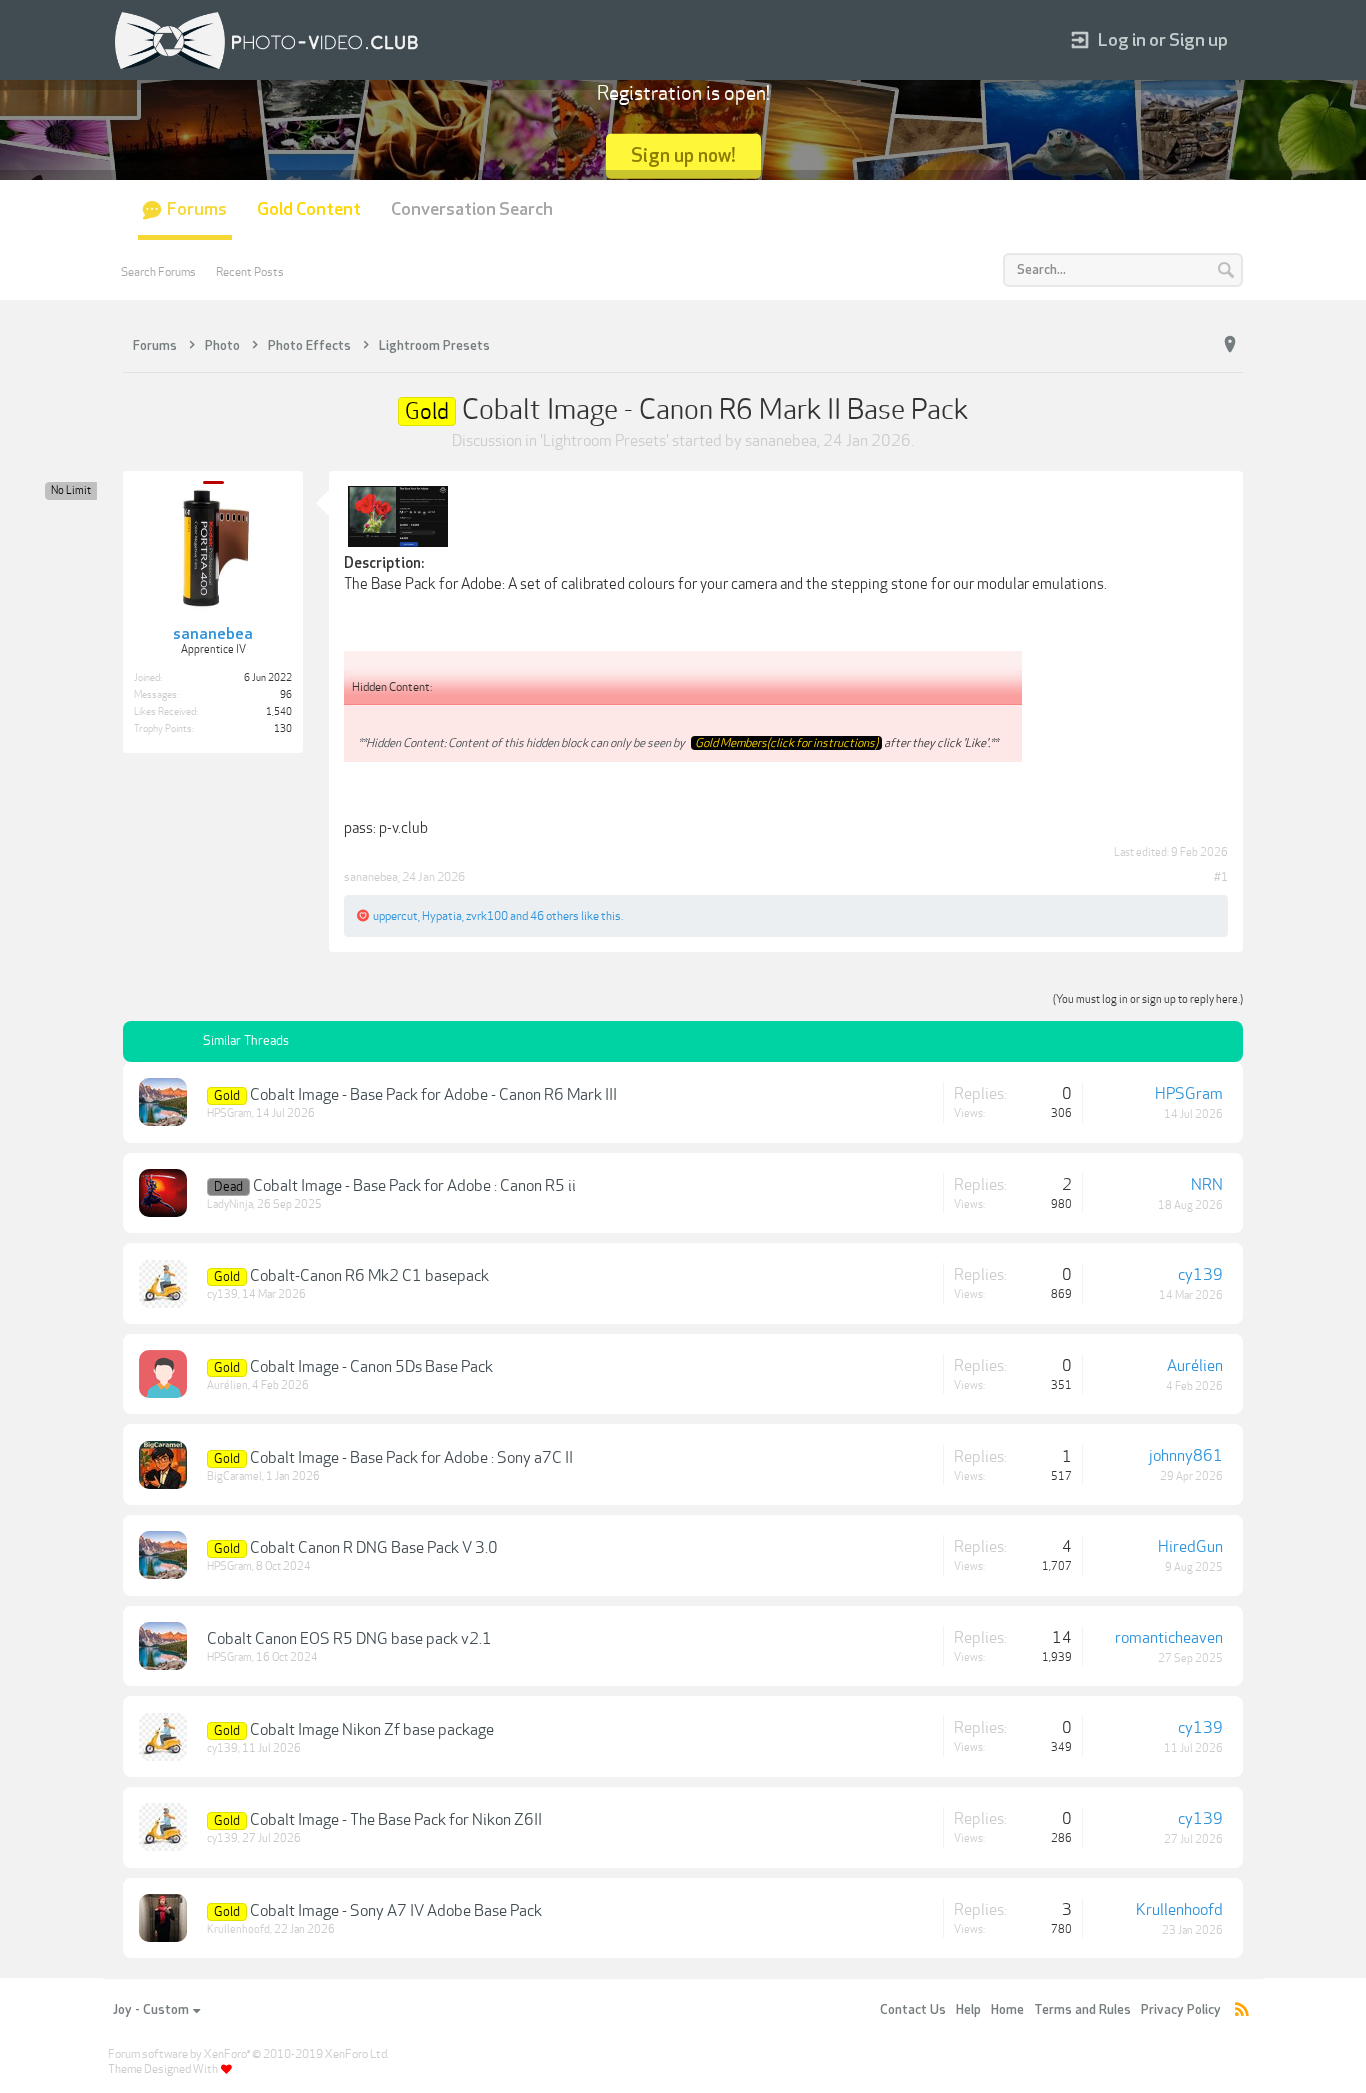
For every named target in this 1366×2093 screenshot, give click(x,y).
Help (968, 2010)
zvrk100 (487, 916)
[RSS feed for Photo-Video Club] (1242, 2010)
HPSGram (229, 1113)
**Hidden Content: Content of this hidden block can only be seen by (522, 743)
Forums (197, 209)
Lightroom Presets (604, 441)
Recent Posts (250, 272)
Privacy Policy (1181, 2010)
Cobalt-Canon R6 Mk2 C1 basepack (369, 1276)
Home (1007, 2010)
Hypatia (442, 916)
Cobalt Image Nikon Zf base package (372, 1730)
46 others (554, 916)
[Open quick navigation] (1230, 345)
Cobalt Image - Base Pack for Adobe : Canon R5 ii (414, 1186)
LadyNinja (230, 1204)
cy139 (222, 1294)
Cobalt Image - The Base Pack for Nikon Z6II (396, 1820)
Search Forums (158, 272)
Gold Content (309, 209)
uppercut (395, 916)
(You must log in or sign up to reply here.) (1148, 999)
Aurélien (227, 1385)
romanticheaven (1169, 1638)
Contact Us (913, 2010)
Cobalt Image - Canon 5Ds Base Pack (371, 1367)
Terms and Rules (1082, 2010)
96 (286, 695)
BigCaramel (234, 1476)
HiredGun (1190, 1547)
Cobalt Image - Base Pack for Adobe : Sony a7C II (411, 1458)
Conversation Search (472, 209)
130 (283, 729)
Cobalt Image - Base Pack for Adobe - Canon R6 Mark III (433, 1095)
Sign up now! (683, 155)
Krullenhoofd (238, 1929)
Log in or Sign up (1163, 40)
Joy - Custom (151, 2010)
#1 (1221, 877)
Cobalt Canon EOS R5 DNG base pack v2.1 (349, 1639)
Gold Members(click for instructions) (786, 743)
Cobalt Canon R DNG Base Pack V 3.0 (374, 1548)
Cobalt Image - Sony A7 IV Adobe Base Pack (396, 1911)
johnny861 (1186, 1456)
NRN (1207, 1185)
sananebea (781, 441)
